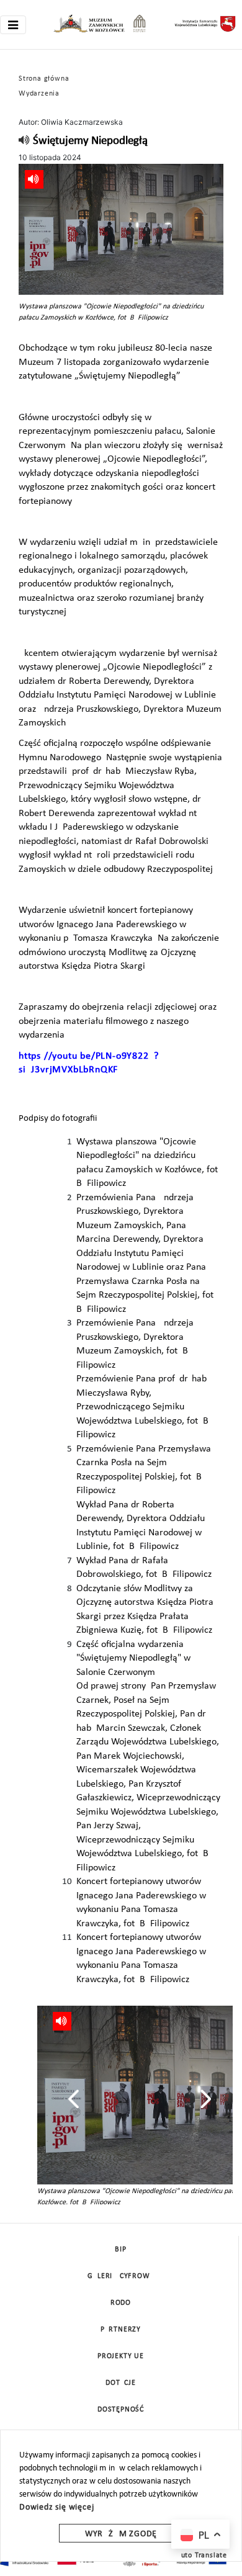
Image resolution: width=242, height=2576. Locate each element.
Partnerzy (121, 2330)
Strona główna (44, 79)
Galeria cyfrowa (121, 2276)
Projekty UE (121, 2356)
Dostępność (121, 2410)
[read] (25, 141)
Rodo (121, 2303)
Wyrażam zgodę (121, 2534)
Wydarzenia (39, 94)
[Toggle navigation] (13, 25)
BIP (120, 2250)
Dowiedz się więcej (56, 2507)
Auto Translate (202, 2556)
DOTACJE (121, 2383)
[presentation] (74, 2099)
